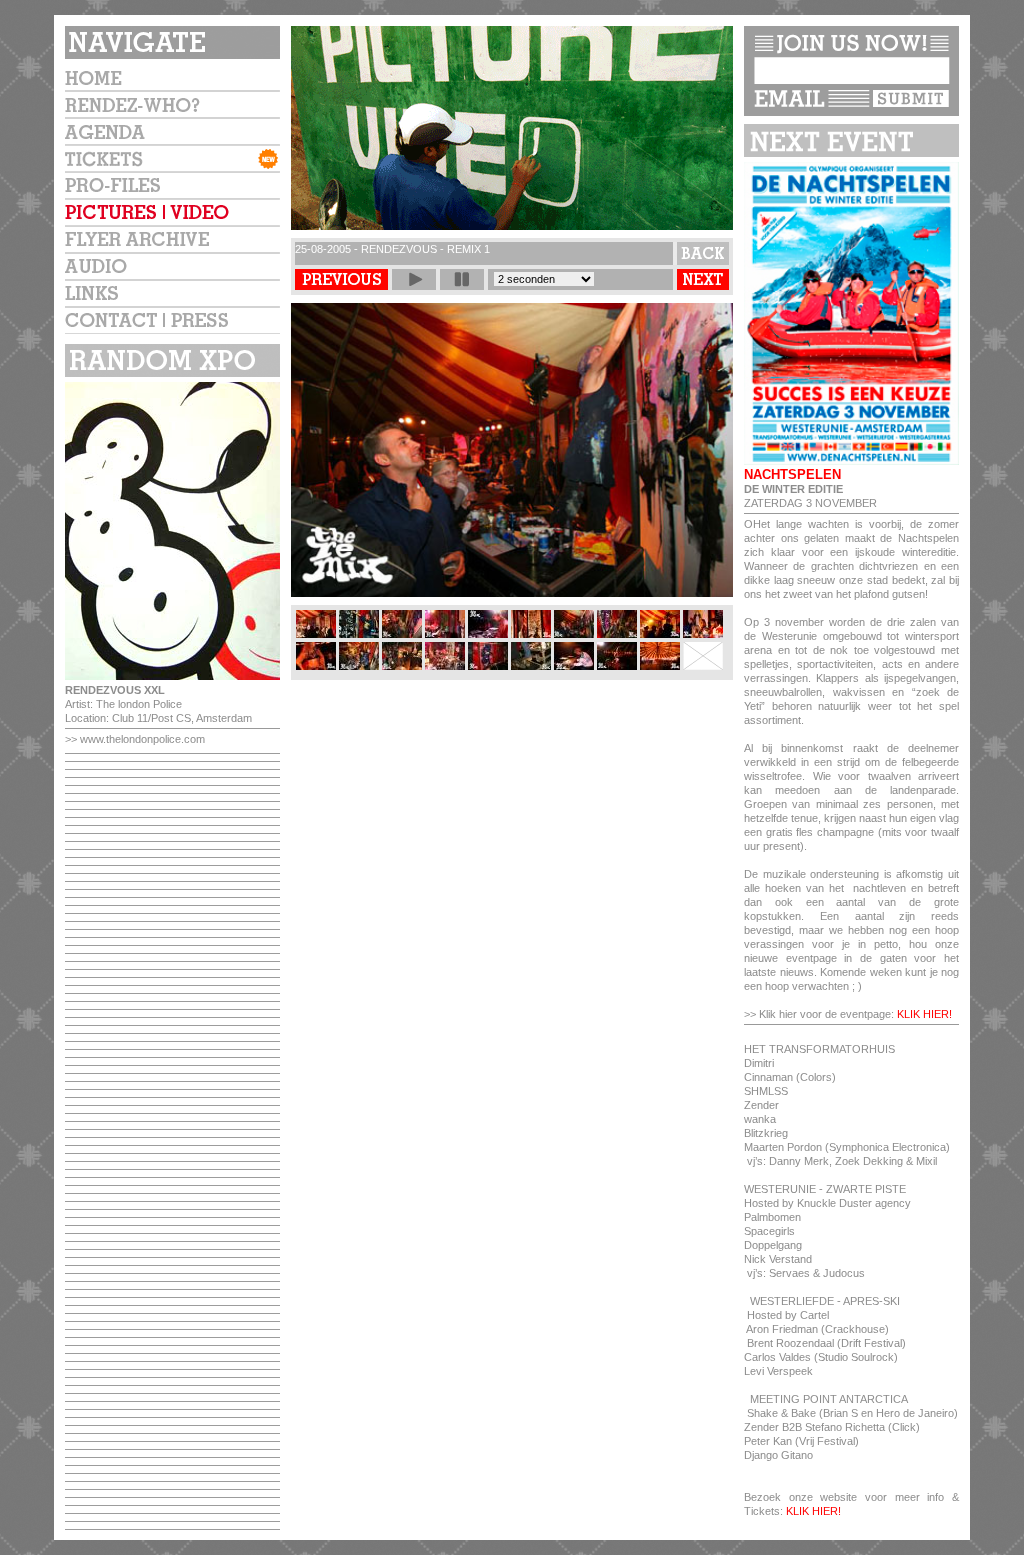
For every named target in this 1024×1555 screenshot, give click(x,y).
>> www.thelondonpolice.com (135, 739)
